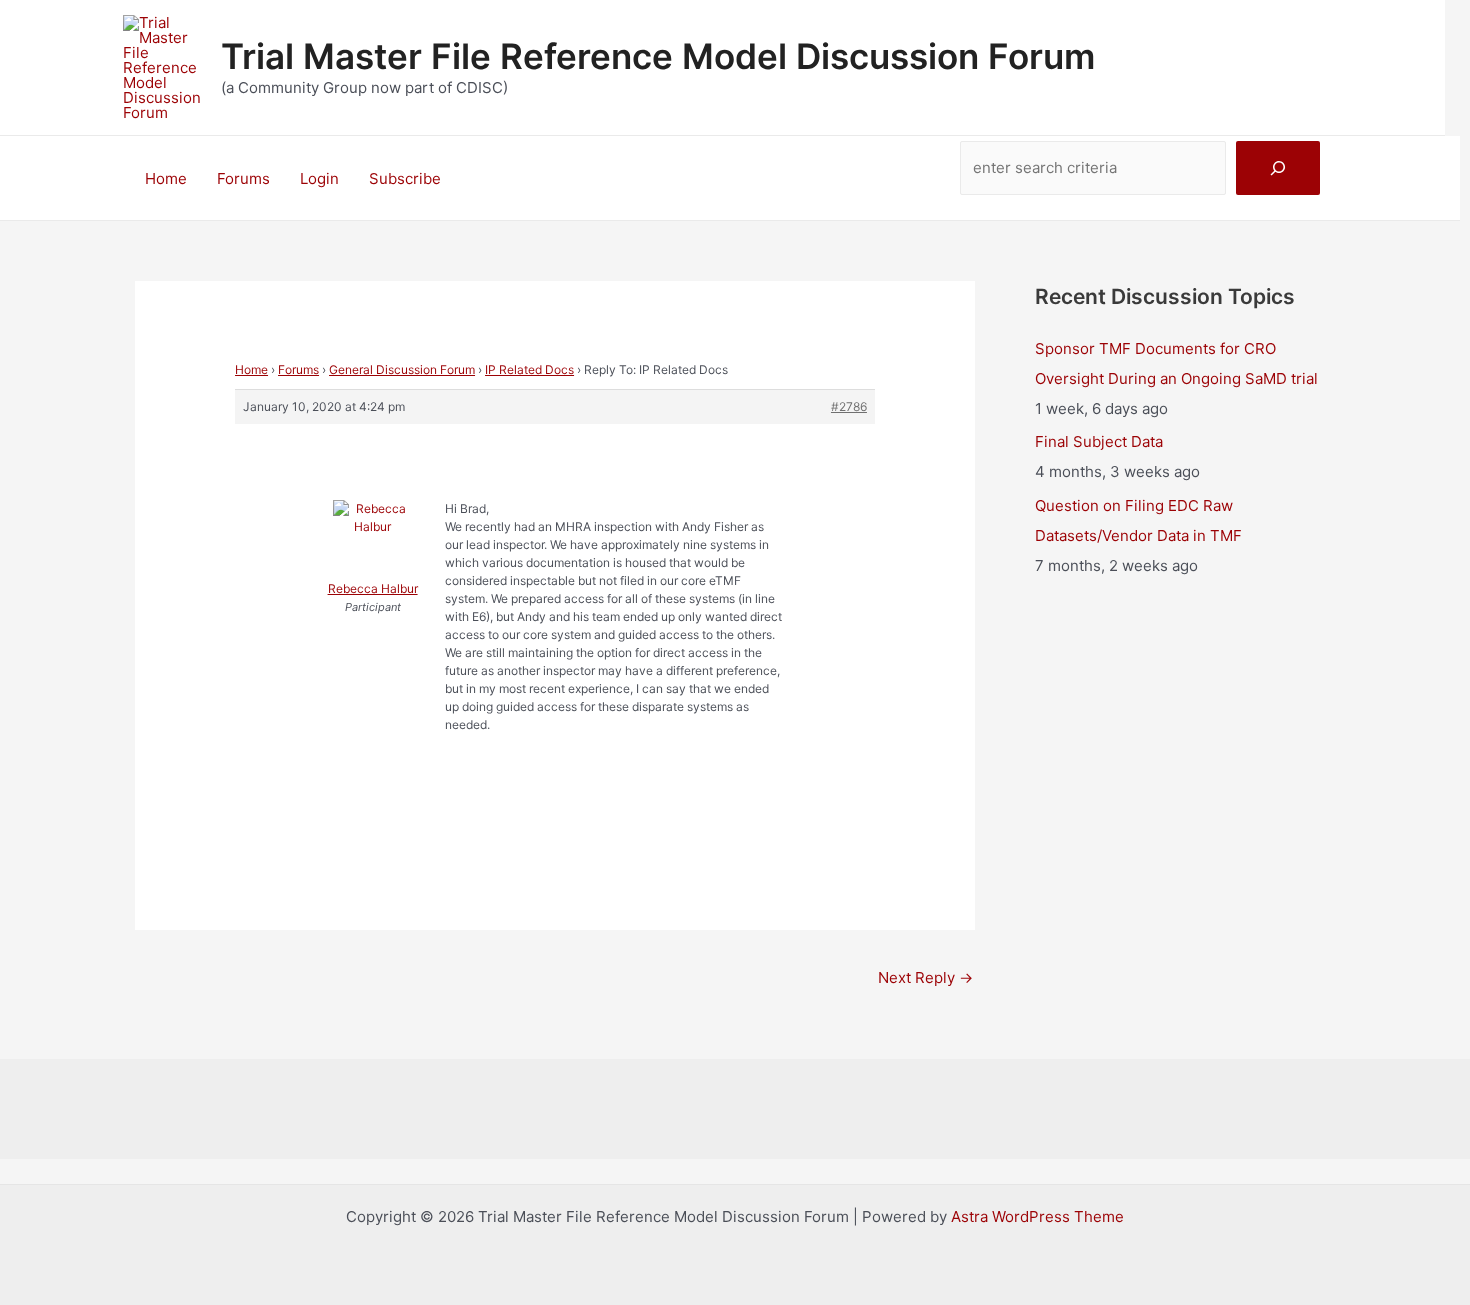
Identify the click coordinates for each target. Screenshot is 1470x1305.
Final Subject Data (1099, 441)
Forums (243, 178)
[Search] (1278, 168)
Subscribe (405, 178)
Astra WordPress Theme (1037, 1216)
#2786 (849, 406)
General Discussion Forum (402, 369)
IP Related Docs (529, 369)
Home (166, 178)
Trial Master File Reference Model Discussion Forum (658, 56)
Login (319, 178)
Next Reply (925, 977)
